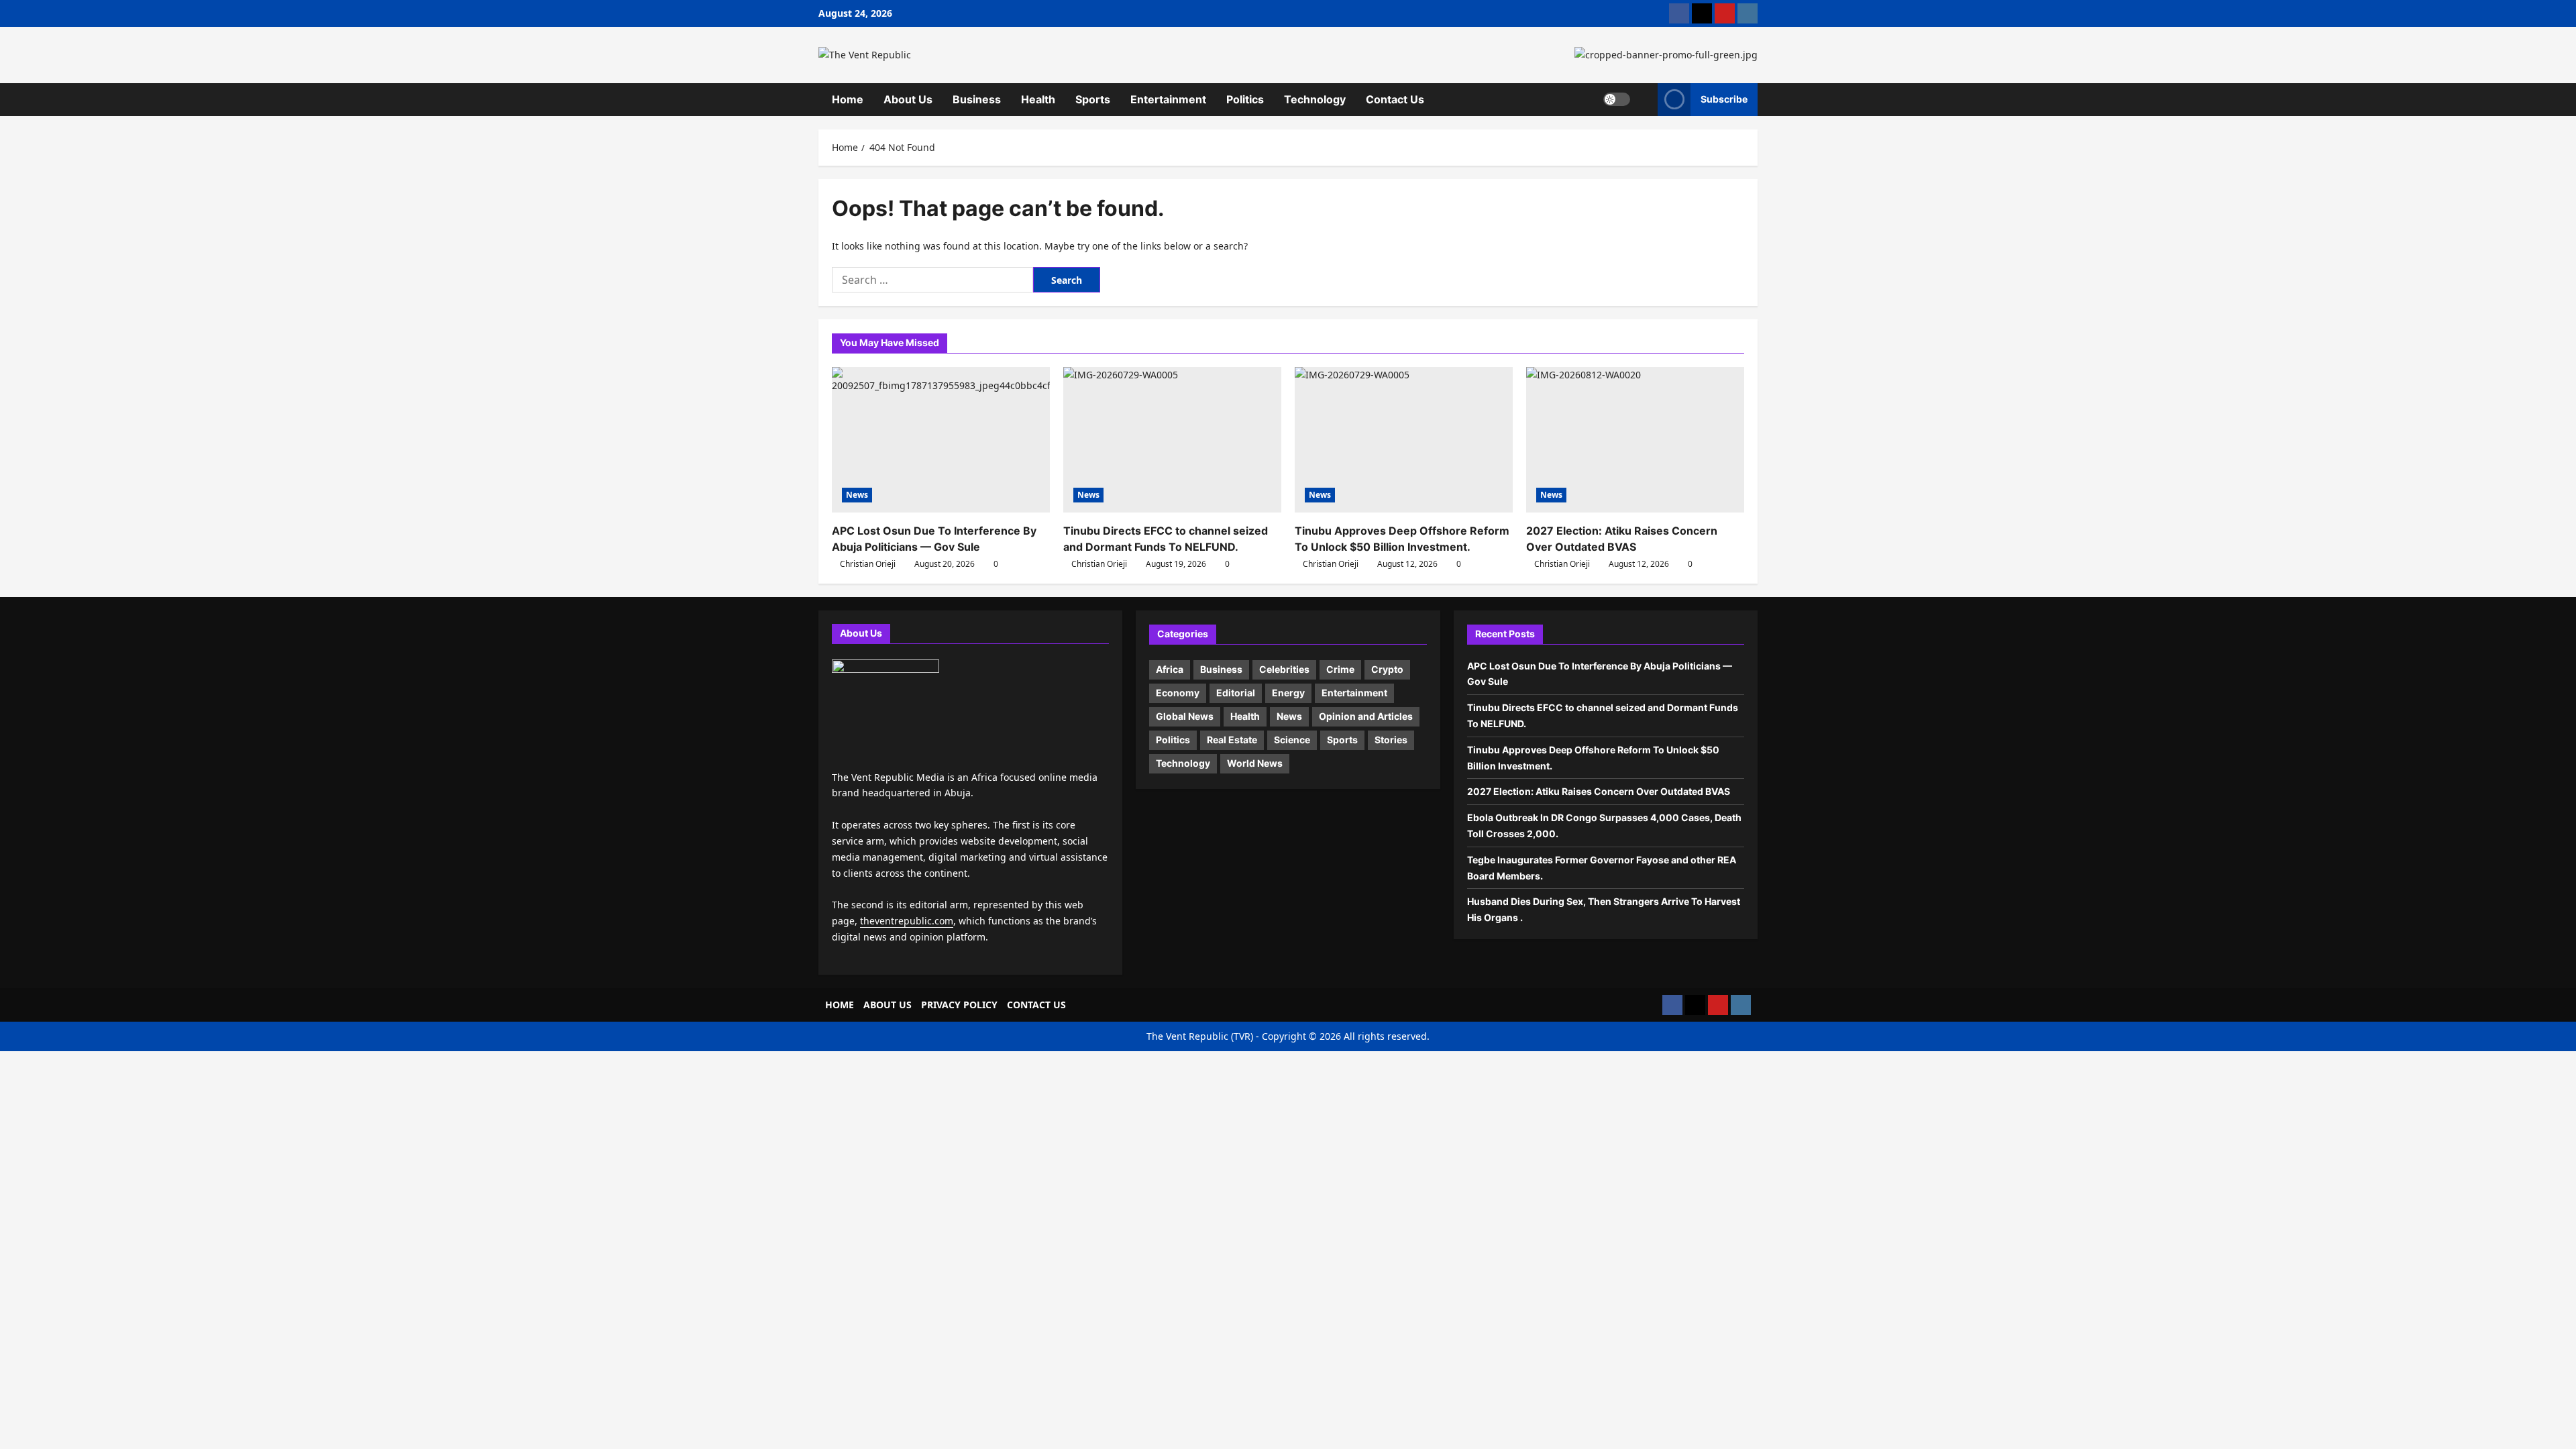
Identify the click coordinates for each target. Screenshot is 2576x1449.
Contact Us (1395, 99)
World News (1255, 763)
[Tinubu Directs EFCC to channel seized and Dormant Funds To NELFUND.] (1172, 440)
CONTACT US (1036, 1005)
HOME (840, 1005)
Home (848, 99)
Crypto (1387, 669)
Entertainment (1168, 99)
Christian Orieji (868, 564)
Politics (1245, 99)
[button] (1644, 99)
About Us (908, 99)
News (857, 495)
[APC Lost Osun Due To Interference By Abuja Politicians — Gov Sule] (941, 440)
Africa (1170, 669)
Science (1292, 740)
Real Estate (1232, 740)
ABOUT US (888, 1005)
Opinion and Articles (1366, 716)
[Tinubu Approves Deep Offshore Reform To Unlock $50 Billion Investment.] (1404, 440)
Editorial (1236, 693)
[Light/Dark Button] (1617, 99)
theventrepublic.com (907, 921)
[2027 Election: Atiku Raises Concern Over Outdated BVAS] (1635, 440)
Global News (1185, 716)
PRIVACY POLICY (959, 1005)
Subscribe (1724, 99)
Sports (1093, 99)
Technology (1315, 99)
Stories (1391, 740)
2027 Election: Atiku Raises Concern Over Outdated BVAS (1600, 791)
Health (1038, 99)
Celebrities (1284, 669)
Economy (1178, 693)
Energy (1288, 693)
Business (977, 99)
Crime (1340, 669)
